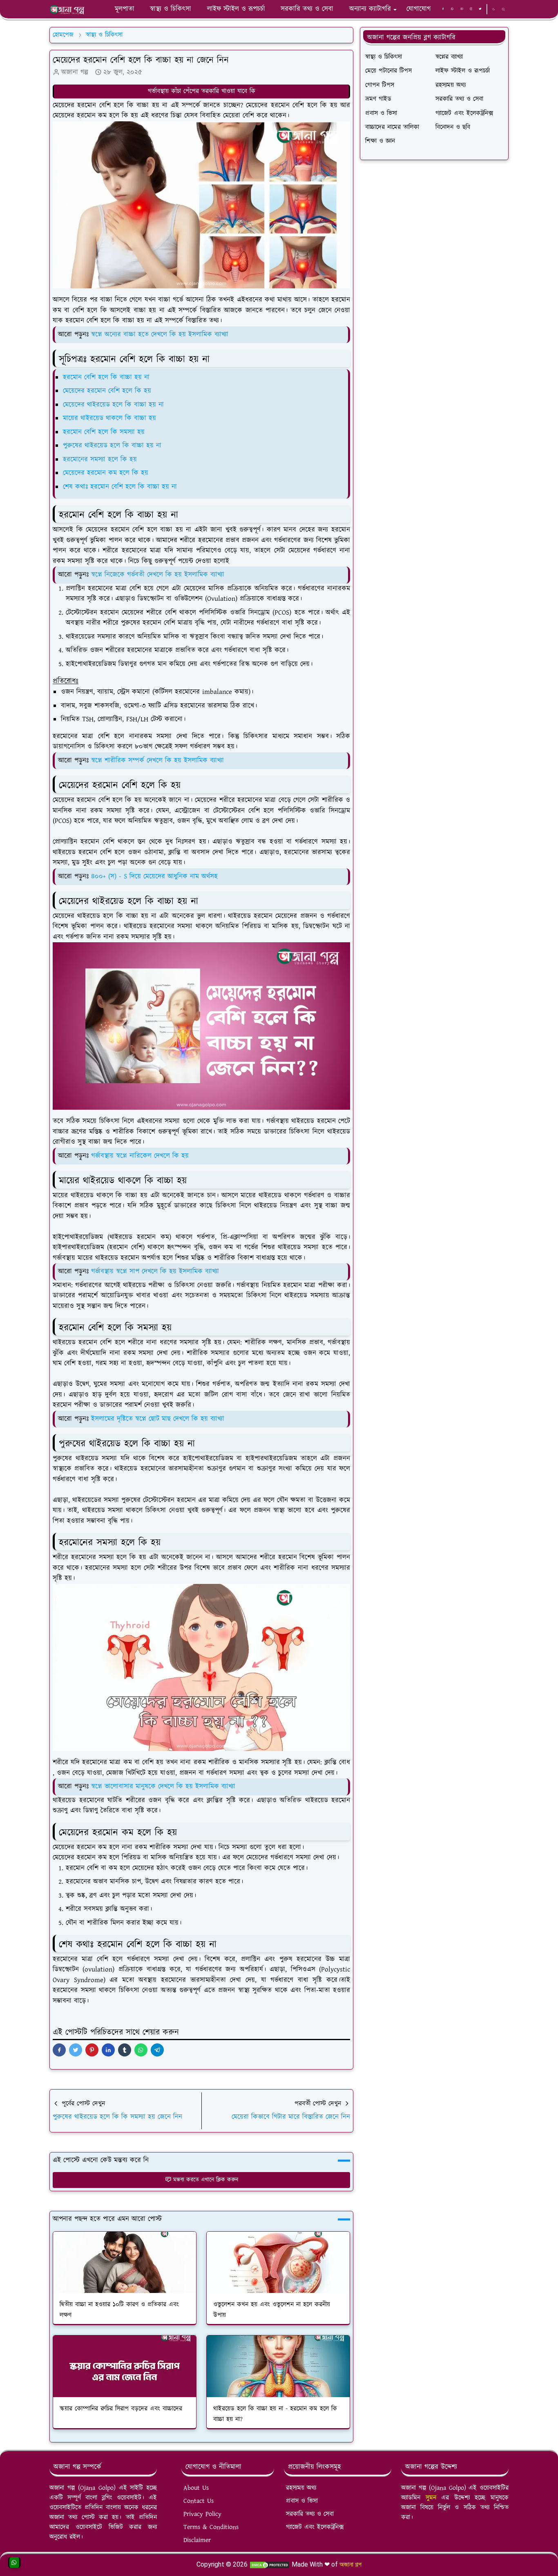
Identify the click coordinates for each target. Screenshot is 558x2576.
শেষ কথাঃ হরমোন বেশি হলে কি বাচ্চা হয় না (120, 487)
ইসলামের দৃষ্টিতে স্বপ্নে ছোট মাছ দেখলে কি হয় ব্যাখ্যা (158, 1419)
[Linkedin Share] (108, 2050)
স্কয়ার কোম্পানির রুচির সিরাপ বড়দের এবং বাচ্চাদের (121, 2409)
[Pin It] (92, 2050)
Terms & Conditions (211, 2527)
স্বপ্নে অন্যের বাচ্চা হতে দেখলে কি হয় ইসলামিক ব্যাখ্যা (160, 335)
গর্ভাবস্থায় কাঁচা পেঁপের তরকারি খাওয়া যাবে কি (202, 91)
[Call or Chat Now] (14, 2563)
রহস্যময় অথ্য (301, 2488)
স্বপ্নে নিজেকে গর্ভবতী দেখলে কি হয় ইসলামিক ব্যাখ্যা (158, 575)
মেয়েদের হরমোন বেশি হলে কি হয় (107, 391)
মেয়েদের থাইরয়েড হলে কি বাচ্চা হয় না (113, 405)
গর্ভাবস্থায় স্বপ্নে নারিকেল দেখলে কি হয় (140, 1156)
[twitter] (480, 9)
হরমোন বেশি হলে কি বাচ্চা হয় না (106, 377)
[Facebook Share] (59, 2050)
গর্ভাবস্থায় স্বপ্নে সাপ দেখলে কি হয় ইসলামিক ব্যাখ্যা (155, 1271)
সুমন (434, 2498)
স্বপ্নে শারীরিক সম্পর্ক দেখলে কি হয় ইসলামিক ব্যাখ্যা (157, 761)
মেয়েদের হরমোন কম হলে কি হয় (106, 473)
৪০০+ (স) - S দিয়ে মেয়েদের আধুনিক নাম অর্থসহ (154, 877)
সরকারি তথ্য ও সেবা (310, 2514)
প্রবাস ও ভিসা (302, 2501)
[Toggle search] (503, 9)
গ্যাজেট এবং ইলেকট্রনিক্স (315, 2527)
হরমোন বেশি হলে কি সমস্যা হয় (104, 432)
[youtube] (462, 9)
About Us (196, 2488)
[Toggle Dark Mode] (494, 9)
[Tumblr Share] (125, 2050)
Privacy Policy (202, 2514)
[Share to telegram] (157, 2050)
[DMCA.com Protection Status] (270, 2564)
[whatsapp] (452, 9)
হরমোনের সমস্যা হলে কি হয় (100, 459)
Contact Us (199, 2501)
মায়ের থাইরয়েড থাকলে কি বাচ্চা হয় (109, 418)
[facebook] (443, 9)
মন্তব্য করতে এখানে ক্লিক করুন (206, 2180)
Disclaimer (197, 2540)
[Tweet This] (76, 2050)
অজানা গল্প (350, 2564)
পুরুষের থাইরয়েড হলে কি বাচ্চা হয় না (112, 446)
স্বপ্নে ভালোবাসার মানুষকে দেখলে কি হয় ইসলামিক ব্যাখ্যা (163, 1786)
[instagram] (471, 9)
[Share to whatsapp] (141, 2050)
